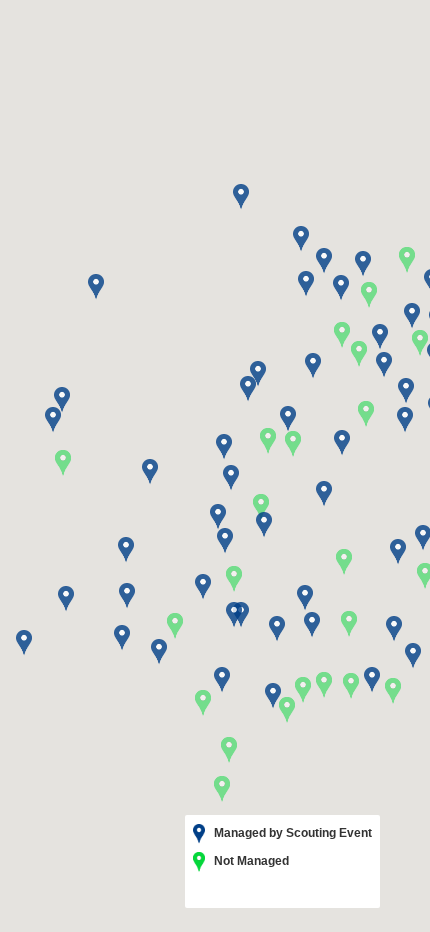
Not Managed (250, 861)
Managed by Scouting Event (291, 833)
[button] (344, 562)
